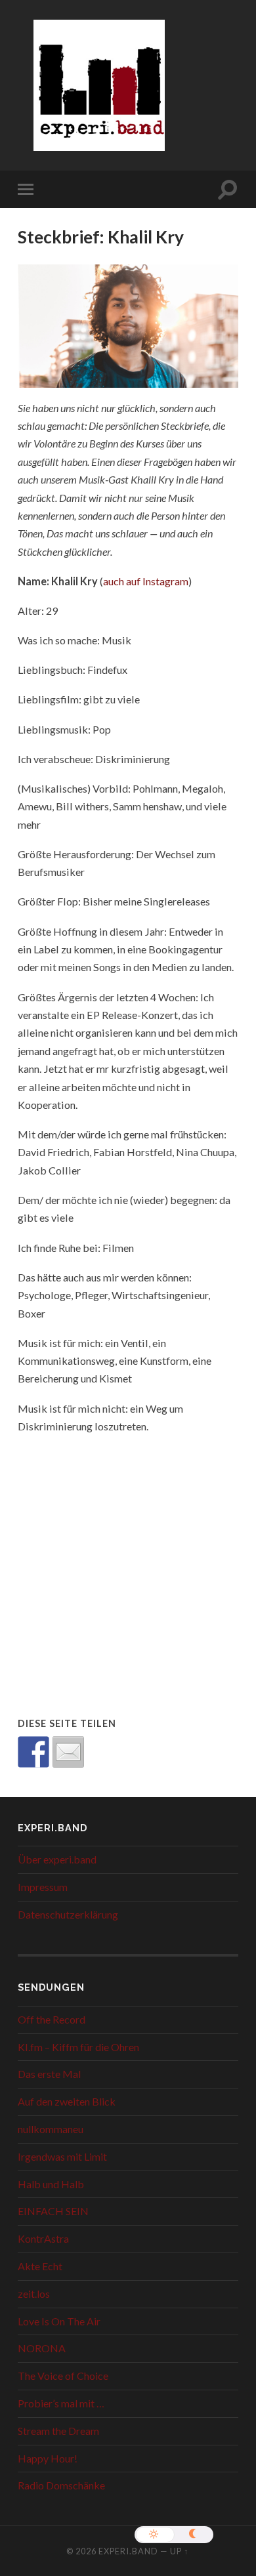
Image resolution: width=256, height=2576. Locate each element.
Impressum (43, 1887)
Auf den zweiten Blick (67, 2101)
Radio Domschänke (61, 2485)
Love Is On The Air (59, 2321)
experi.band (128, 2551)
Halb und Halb (51, 2184)
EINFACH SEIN (53, 2211)
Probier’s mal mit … (61, 2403)
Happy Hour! (48, 2458)
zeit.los (34, 2294)
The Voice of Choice (63, 2376)
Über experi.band (57, 1859)
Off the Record (52, 2019)
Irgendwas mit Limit (62, 2156)
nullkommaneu (51, 2129)
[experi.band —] (99, 94)
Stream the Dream (58, 2431)
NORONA (42, 2348)
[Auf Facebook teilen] (33, 1752)
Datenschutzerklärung (68, 1914)
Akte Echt (40, 2266)
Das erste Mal (49, 2074)
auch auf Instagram (146, 581)
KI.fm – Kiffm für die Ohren (78, 2047)
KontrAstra (43, 2238)
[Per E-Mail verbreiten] (68, 1752)
